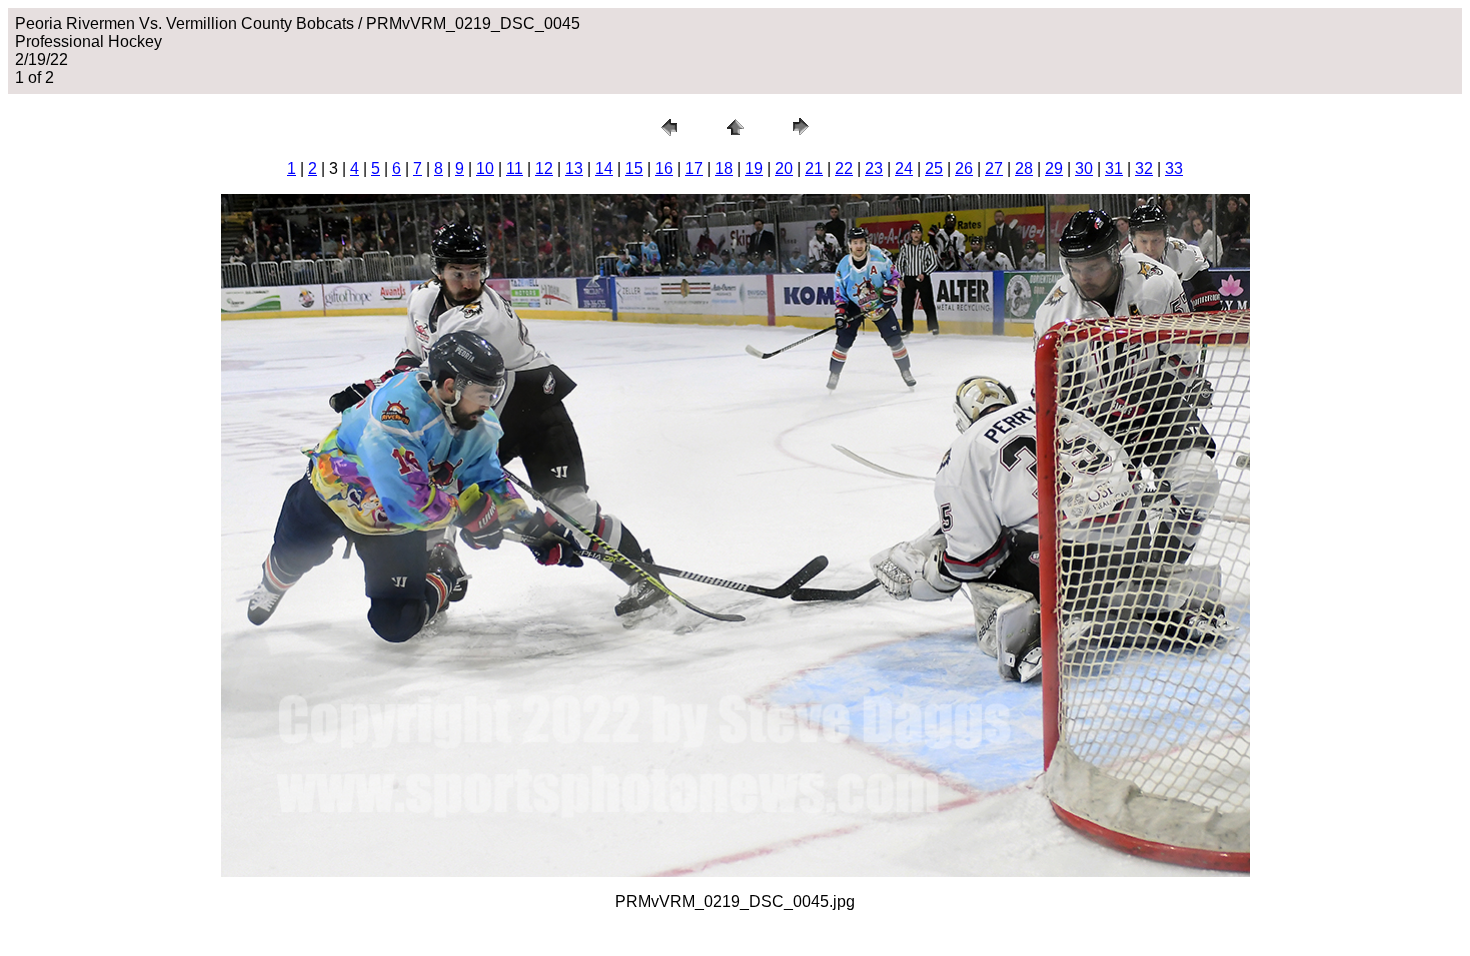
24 (904, 168)
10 (485, 168)
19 (754, 168)
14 (604, 168)
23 (874, 168)
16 (664, 168)
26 (964, 168)
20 (784, 168)
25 (934, 168)
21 (814, 168)
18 (724, 168)
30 (1084, 168)
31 (1114, 168)
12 (544, 168)
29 (1054, 168)
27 (994, 168)
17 (694, 168)
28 (1024, 168)
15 (634, 168)
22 (844, 168)
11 (514, 168)
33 (1174, 168)
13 (574, 168)
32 (1144, 168)
